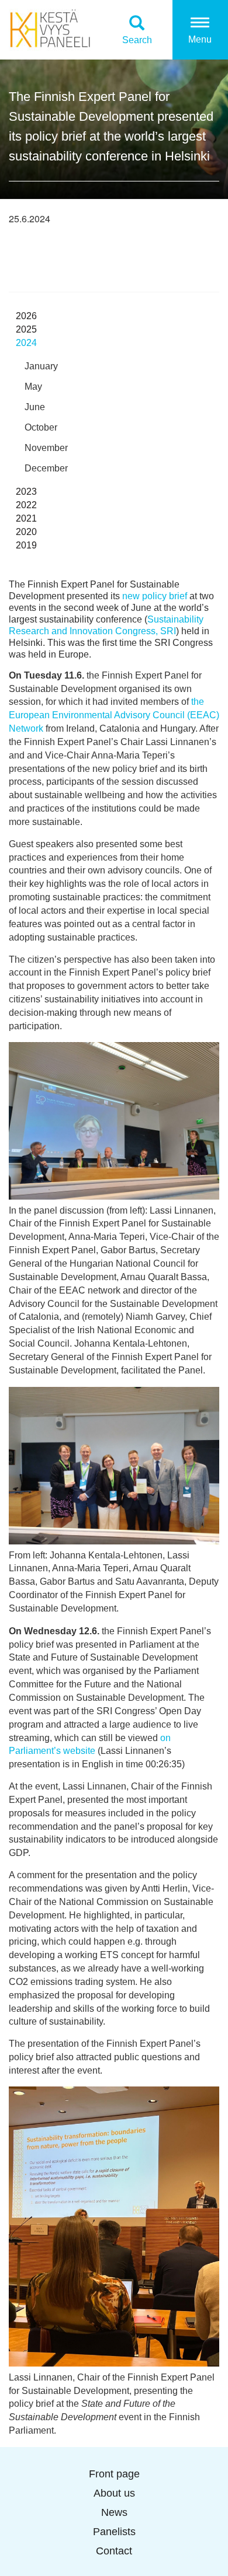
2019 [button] (26, 545)
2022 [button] (26, 505)
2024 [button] (26, 343)
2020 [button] (26, 532)
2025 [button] (26, 329)
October (41, 427)
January (41, 366)
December (46, 468)
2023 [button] (26, 492)
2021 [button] (26, 518)
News (114, 2512)
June (35, 407)
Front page (114, 2474)
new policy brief (155, 596)
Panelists (114, 2532)
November (46, 448)
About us (114, 2493)
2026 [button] (26, 316)
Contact (114, 2551)
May (33, 387)
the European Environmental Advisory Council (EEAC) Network (114, 715)
